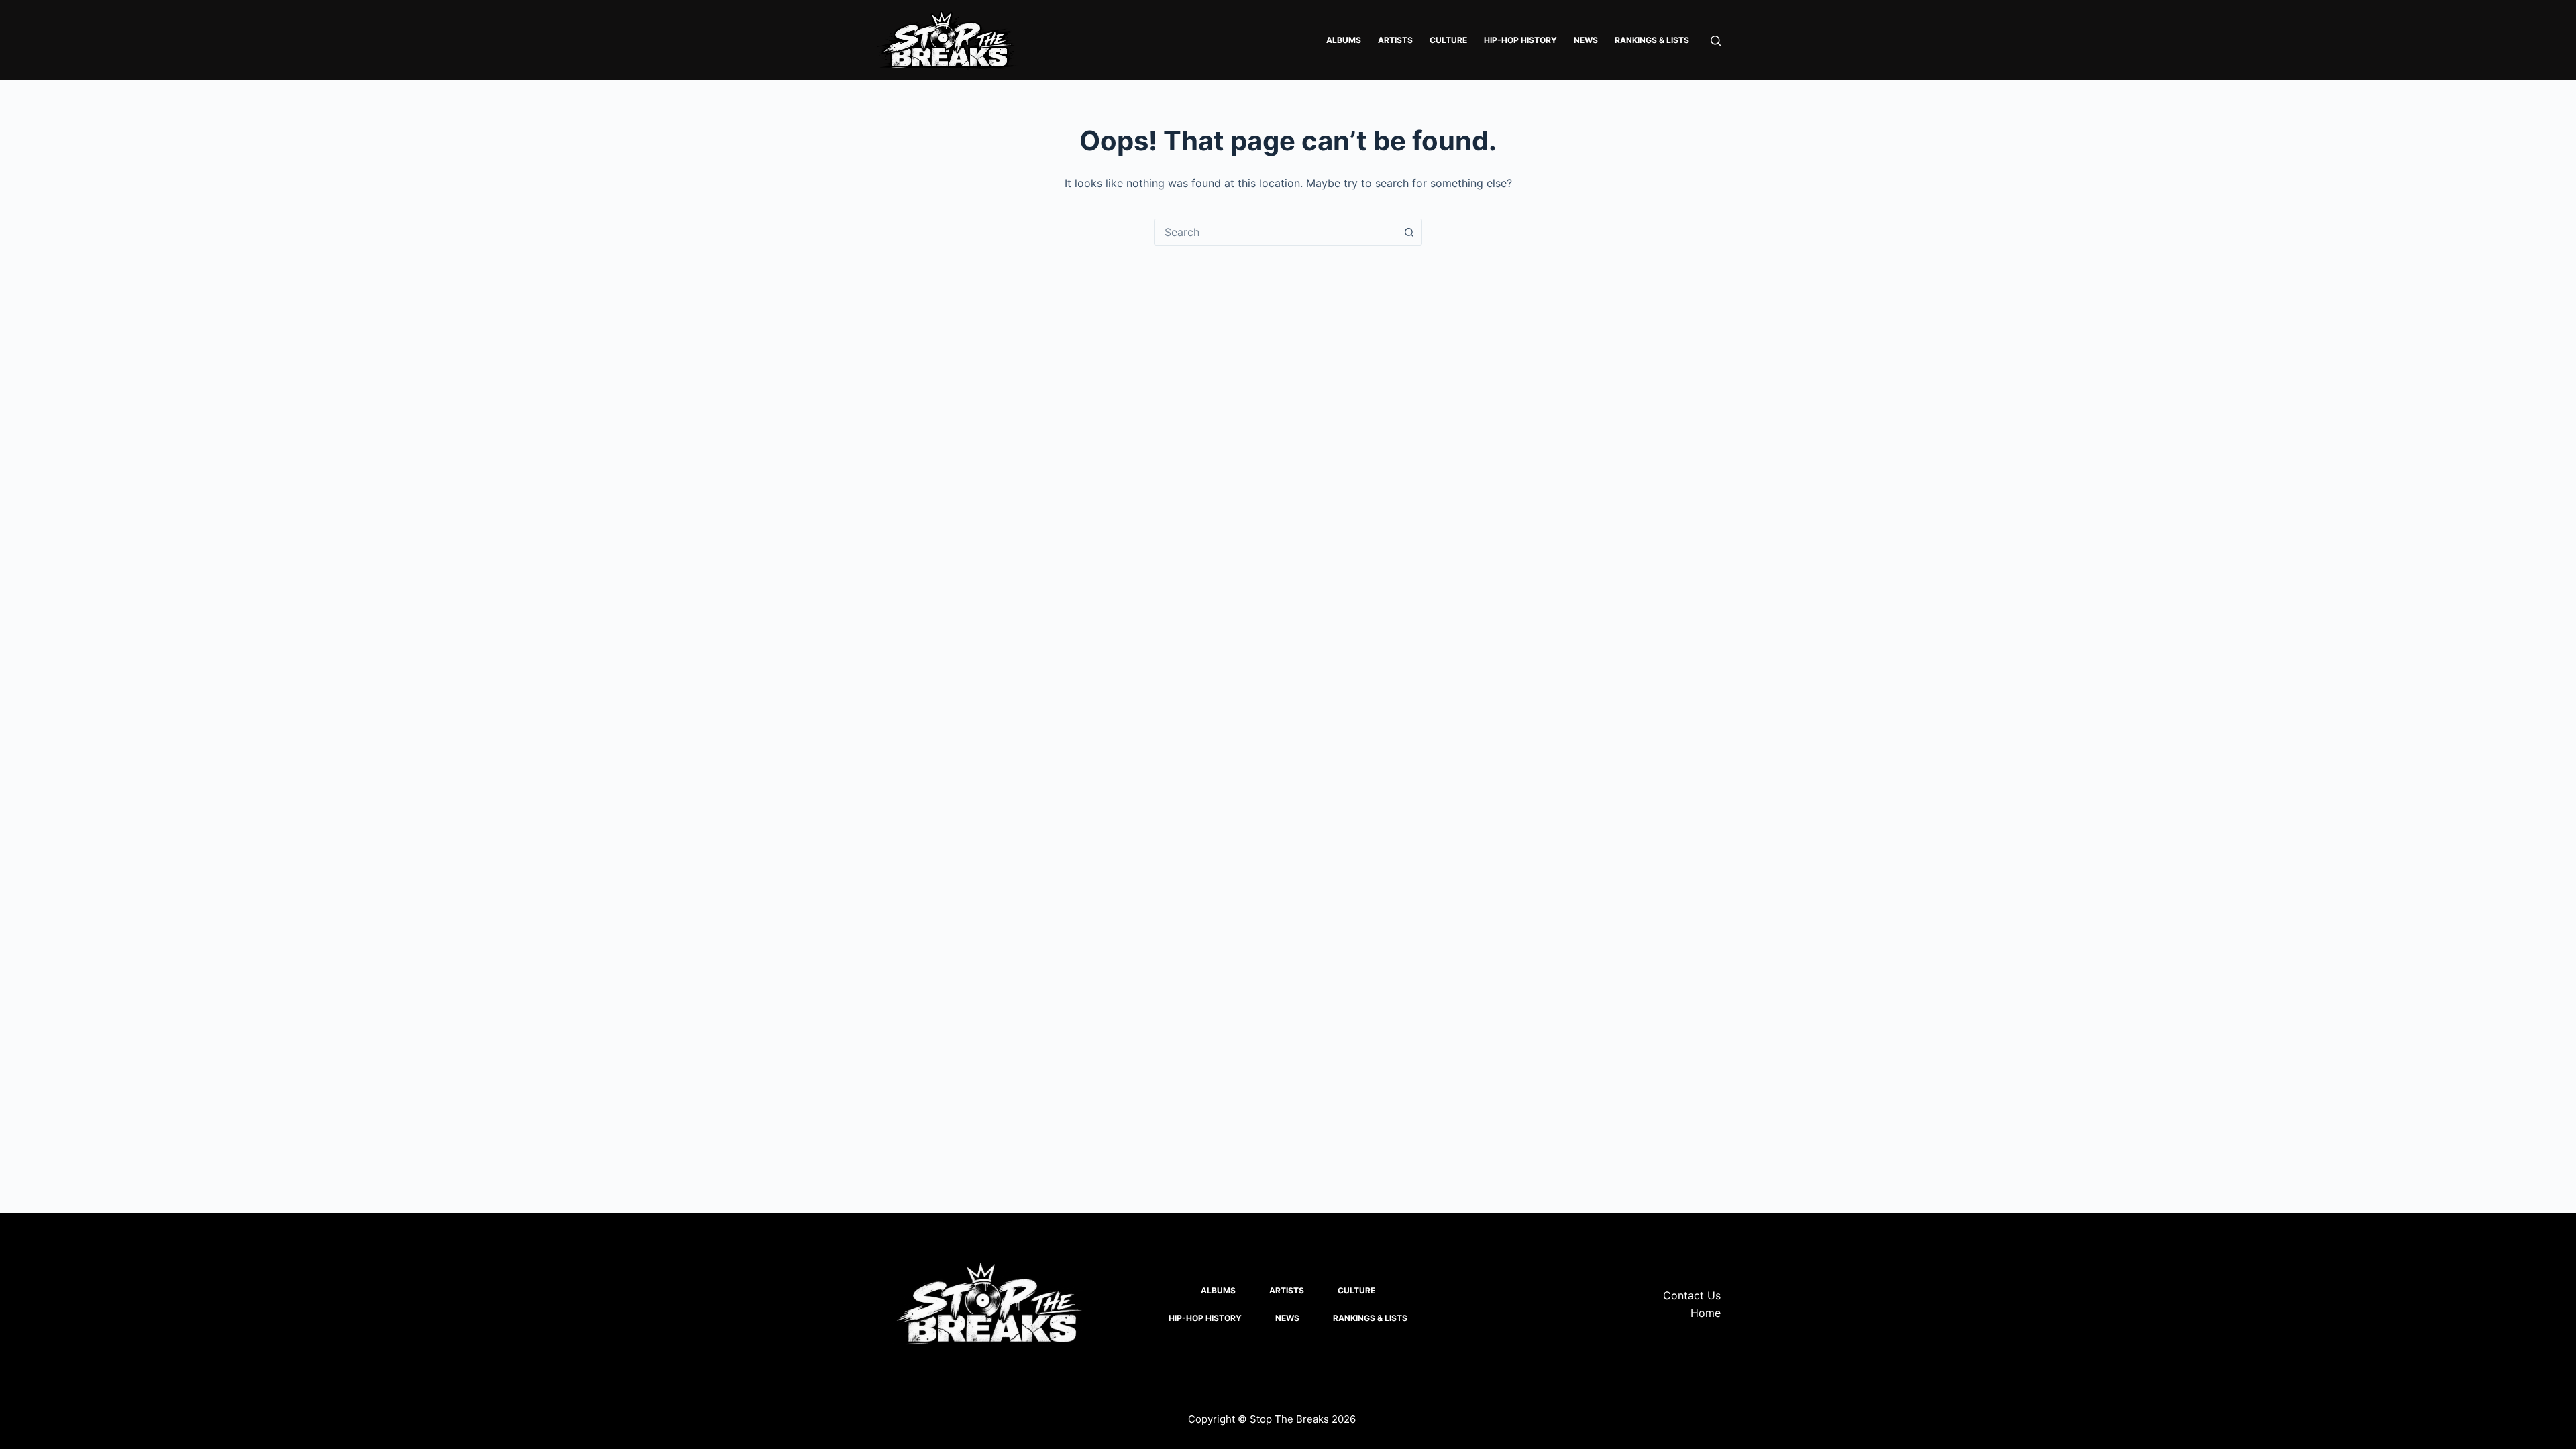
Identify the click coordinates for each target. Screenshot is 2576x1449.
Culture (1448, 40)
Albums (1344, 40)
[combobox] (1275, 232)
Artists (1395, 40)
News (1586, 40)
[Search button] (1409, 232)
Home (1706, 1313)
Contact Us (1692, 1295)
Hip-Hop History (1520, 40)
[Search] (1716, 41)
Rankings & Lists (1652, 40)
